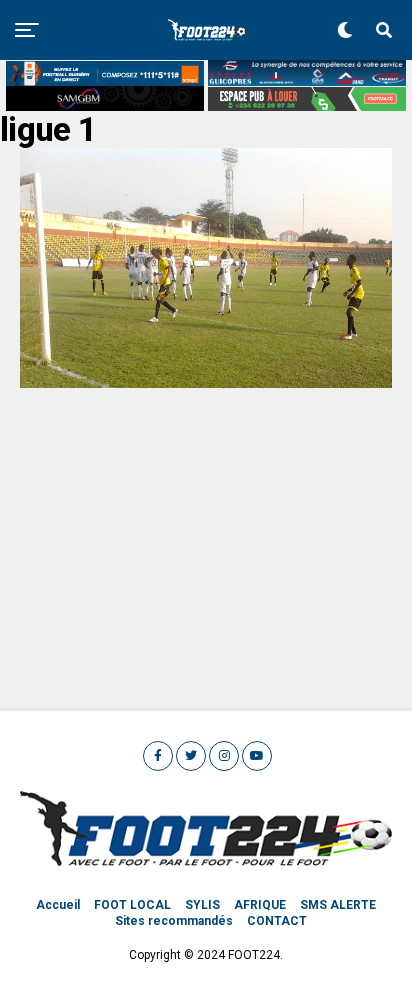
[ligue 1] (206, 382)
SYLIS (202, 905)
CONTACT (277, 921)
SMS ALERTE (338, 905)
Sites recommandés (174, 921)
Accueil (58, 905)
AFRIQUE (260, 905)
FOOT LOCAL (132, 905)
